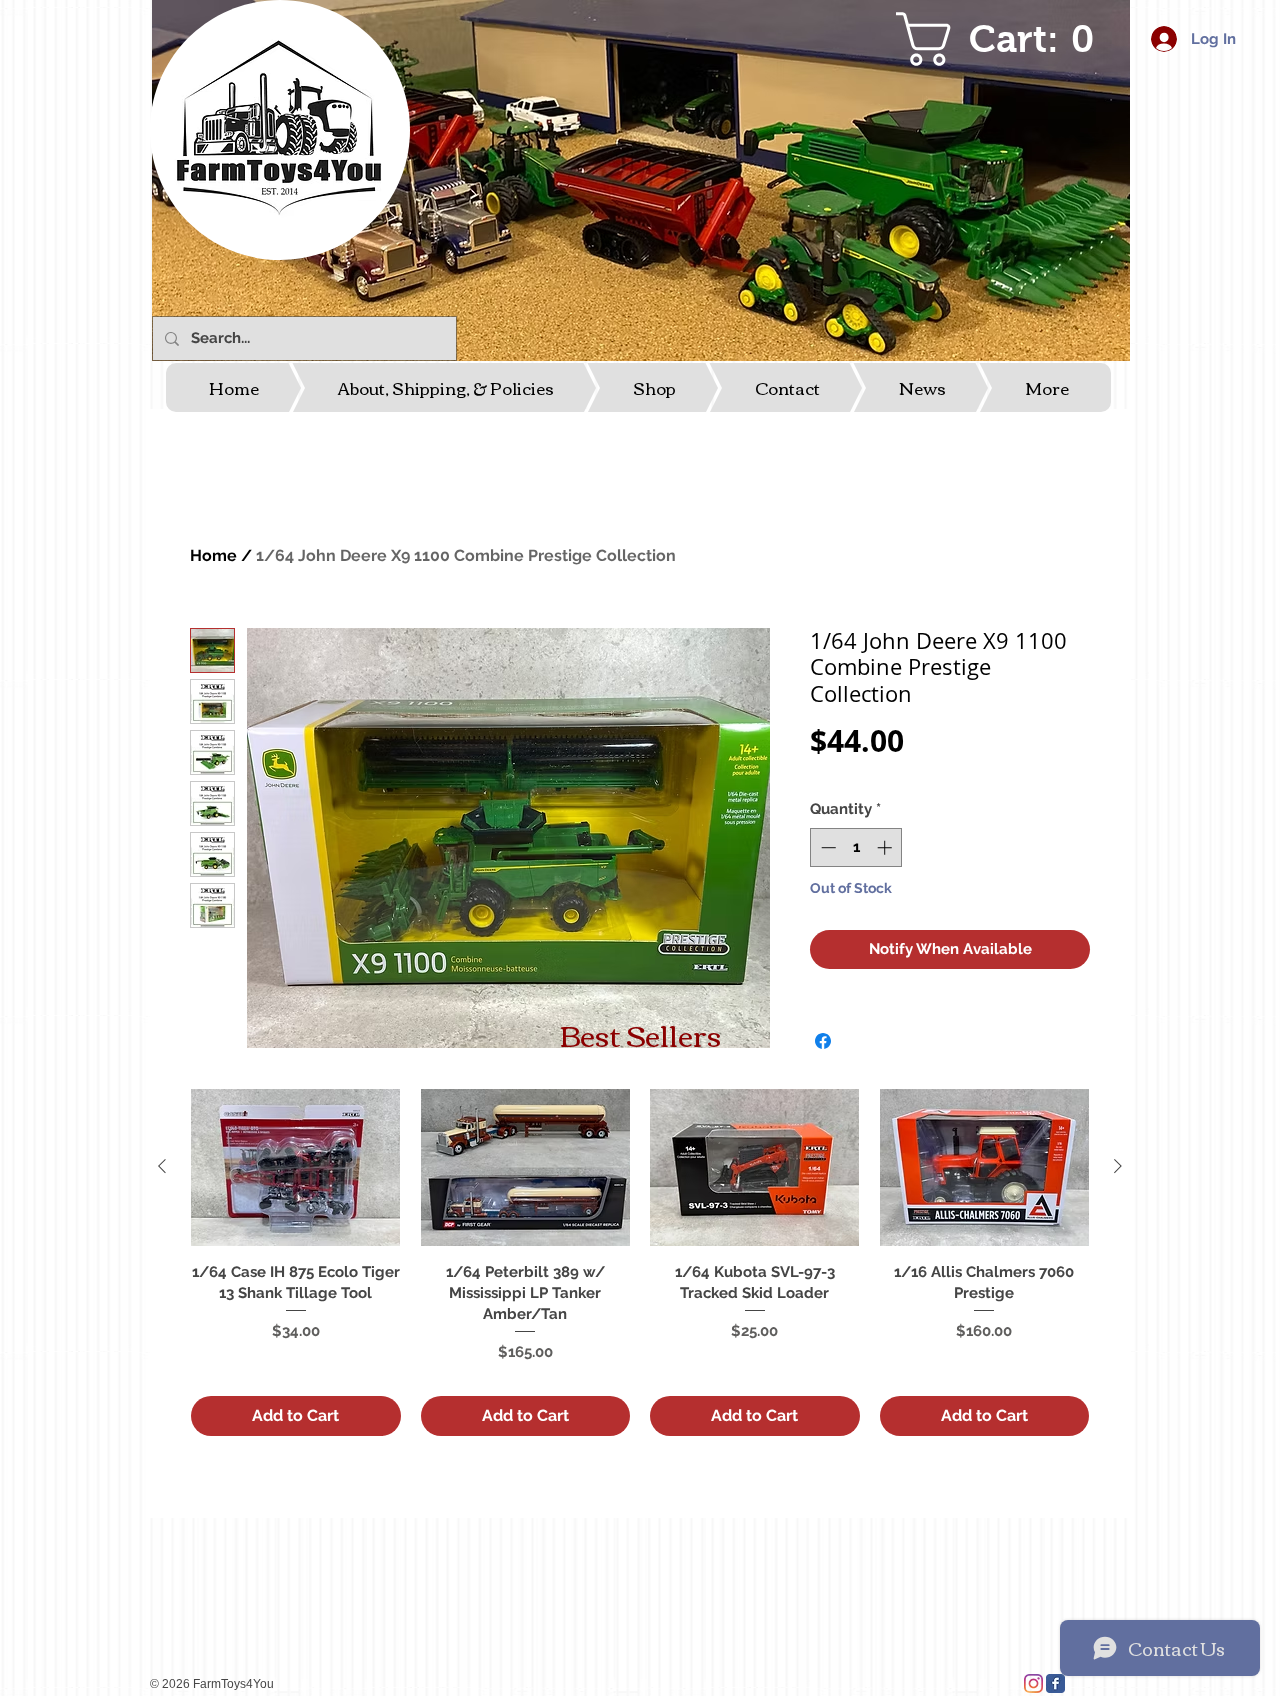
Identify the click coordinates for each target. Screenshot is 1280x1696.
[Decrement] (826, 847)
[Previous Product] (162, 1166)
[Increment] (886, 847)
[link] (1007, 39)
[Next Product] (1118, 1166)
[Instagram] (1033, 1683)
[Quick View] (296, 1167)
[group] (640, 1262)
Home (213, 555)
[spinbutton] (856, 847)
